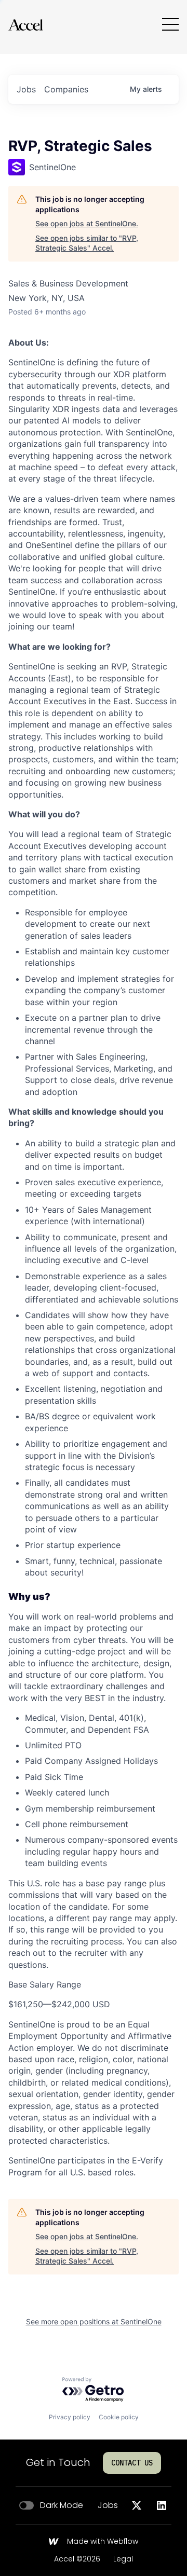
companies (66, 89)
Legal (123, 2559)
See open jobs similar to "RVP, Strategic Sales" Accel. (87, 243)
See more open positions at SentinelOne (94, 2321)
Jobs (108, 2505)
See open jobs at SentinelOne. (87, 223)
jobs (26, 89)
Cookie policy (119, 2417)
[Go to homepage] (25, 25)
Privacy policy (70, 2417)
